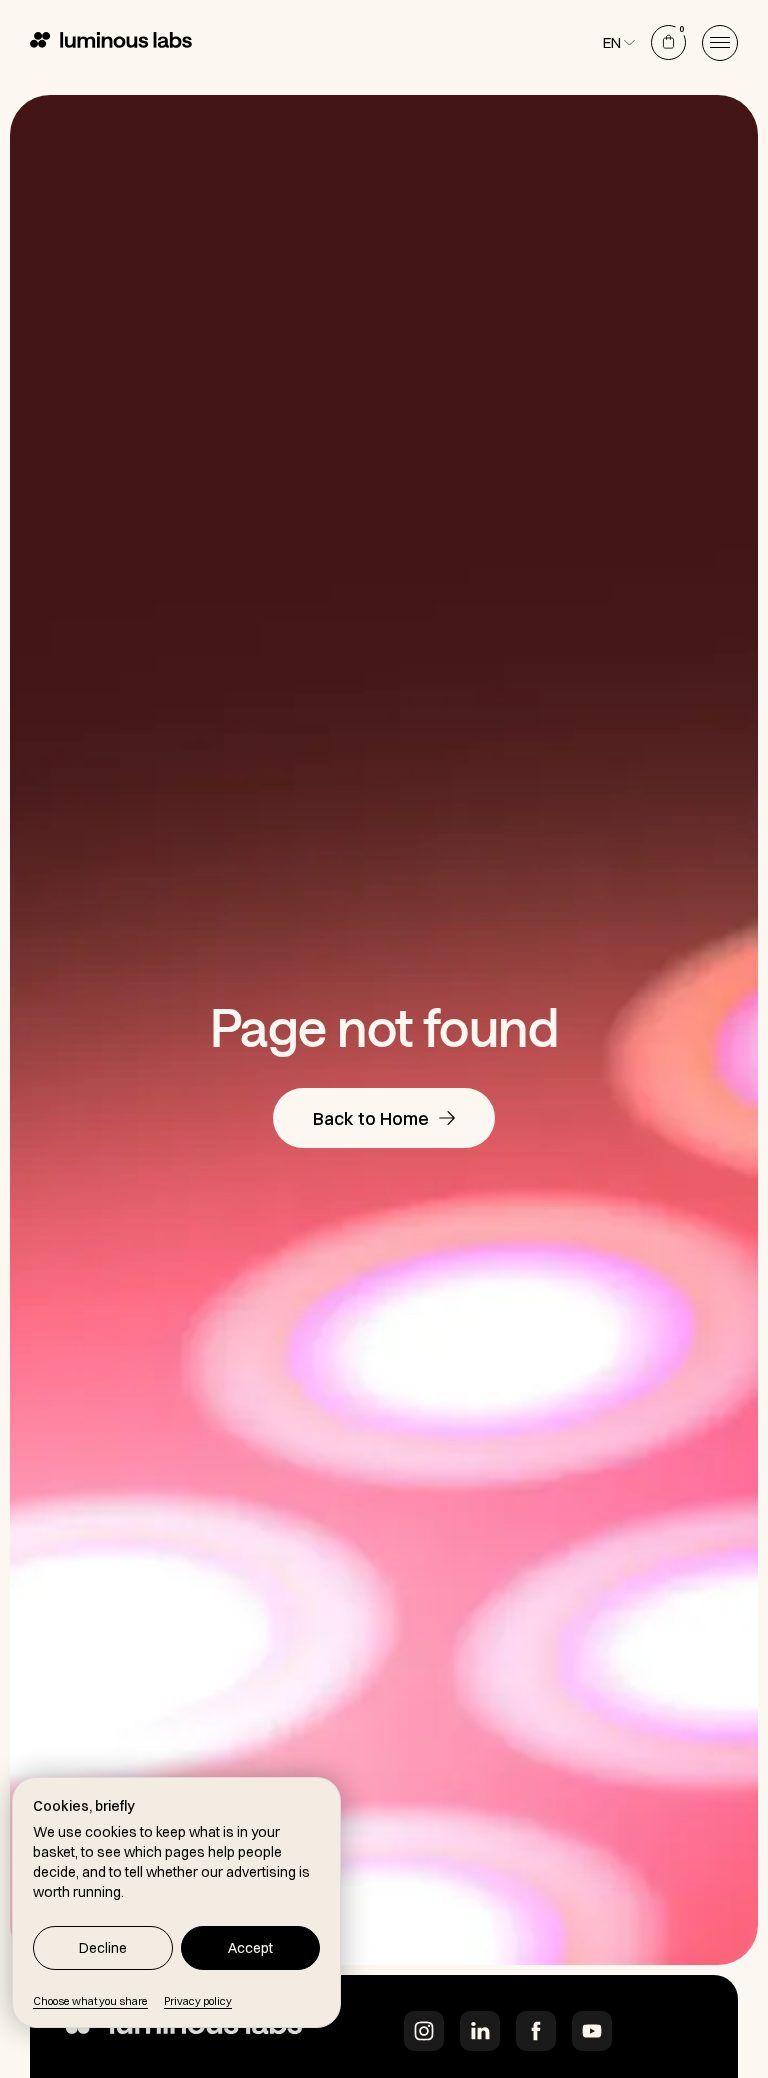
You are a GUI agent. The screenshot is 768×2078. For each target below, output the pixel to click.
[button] (720, 43)
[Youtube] (592, 2031)
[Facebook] (536, 2031)
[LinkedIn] (480, 2031)
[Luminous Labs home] (184, 2031)
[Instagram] (424, 2031)
